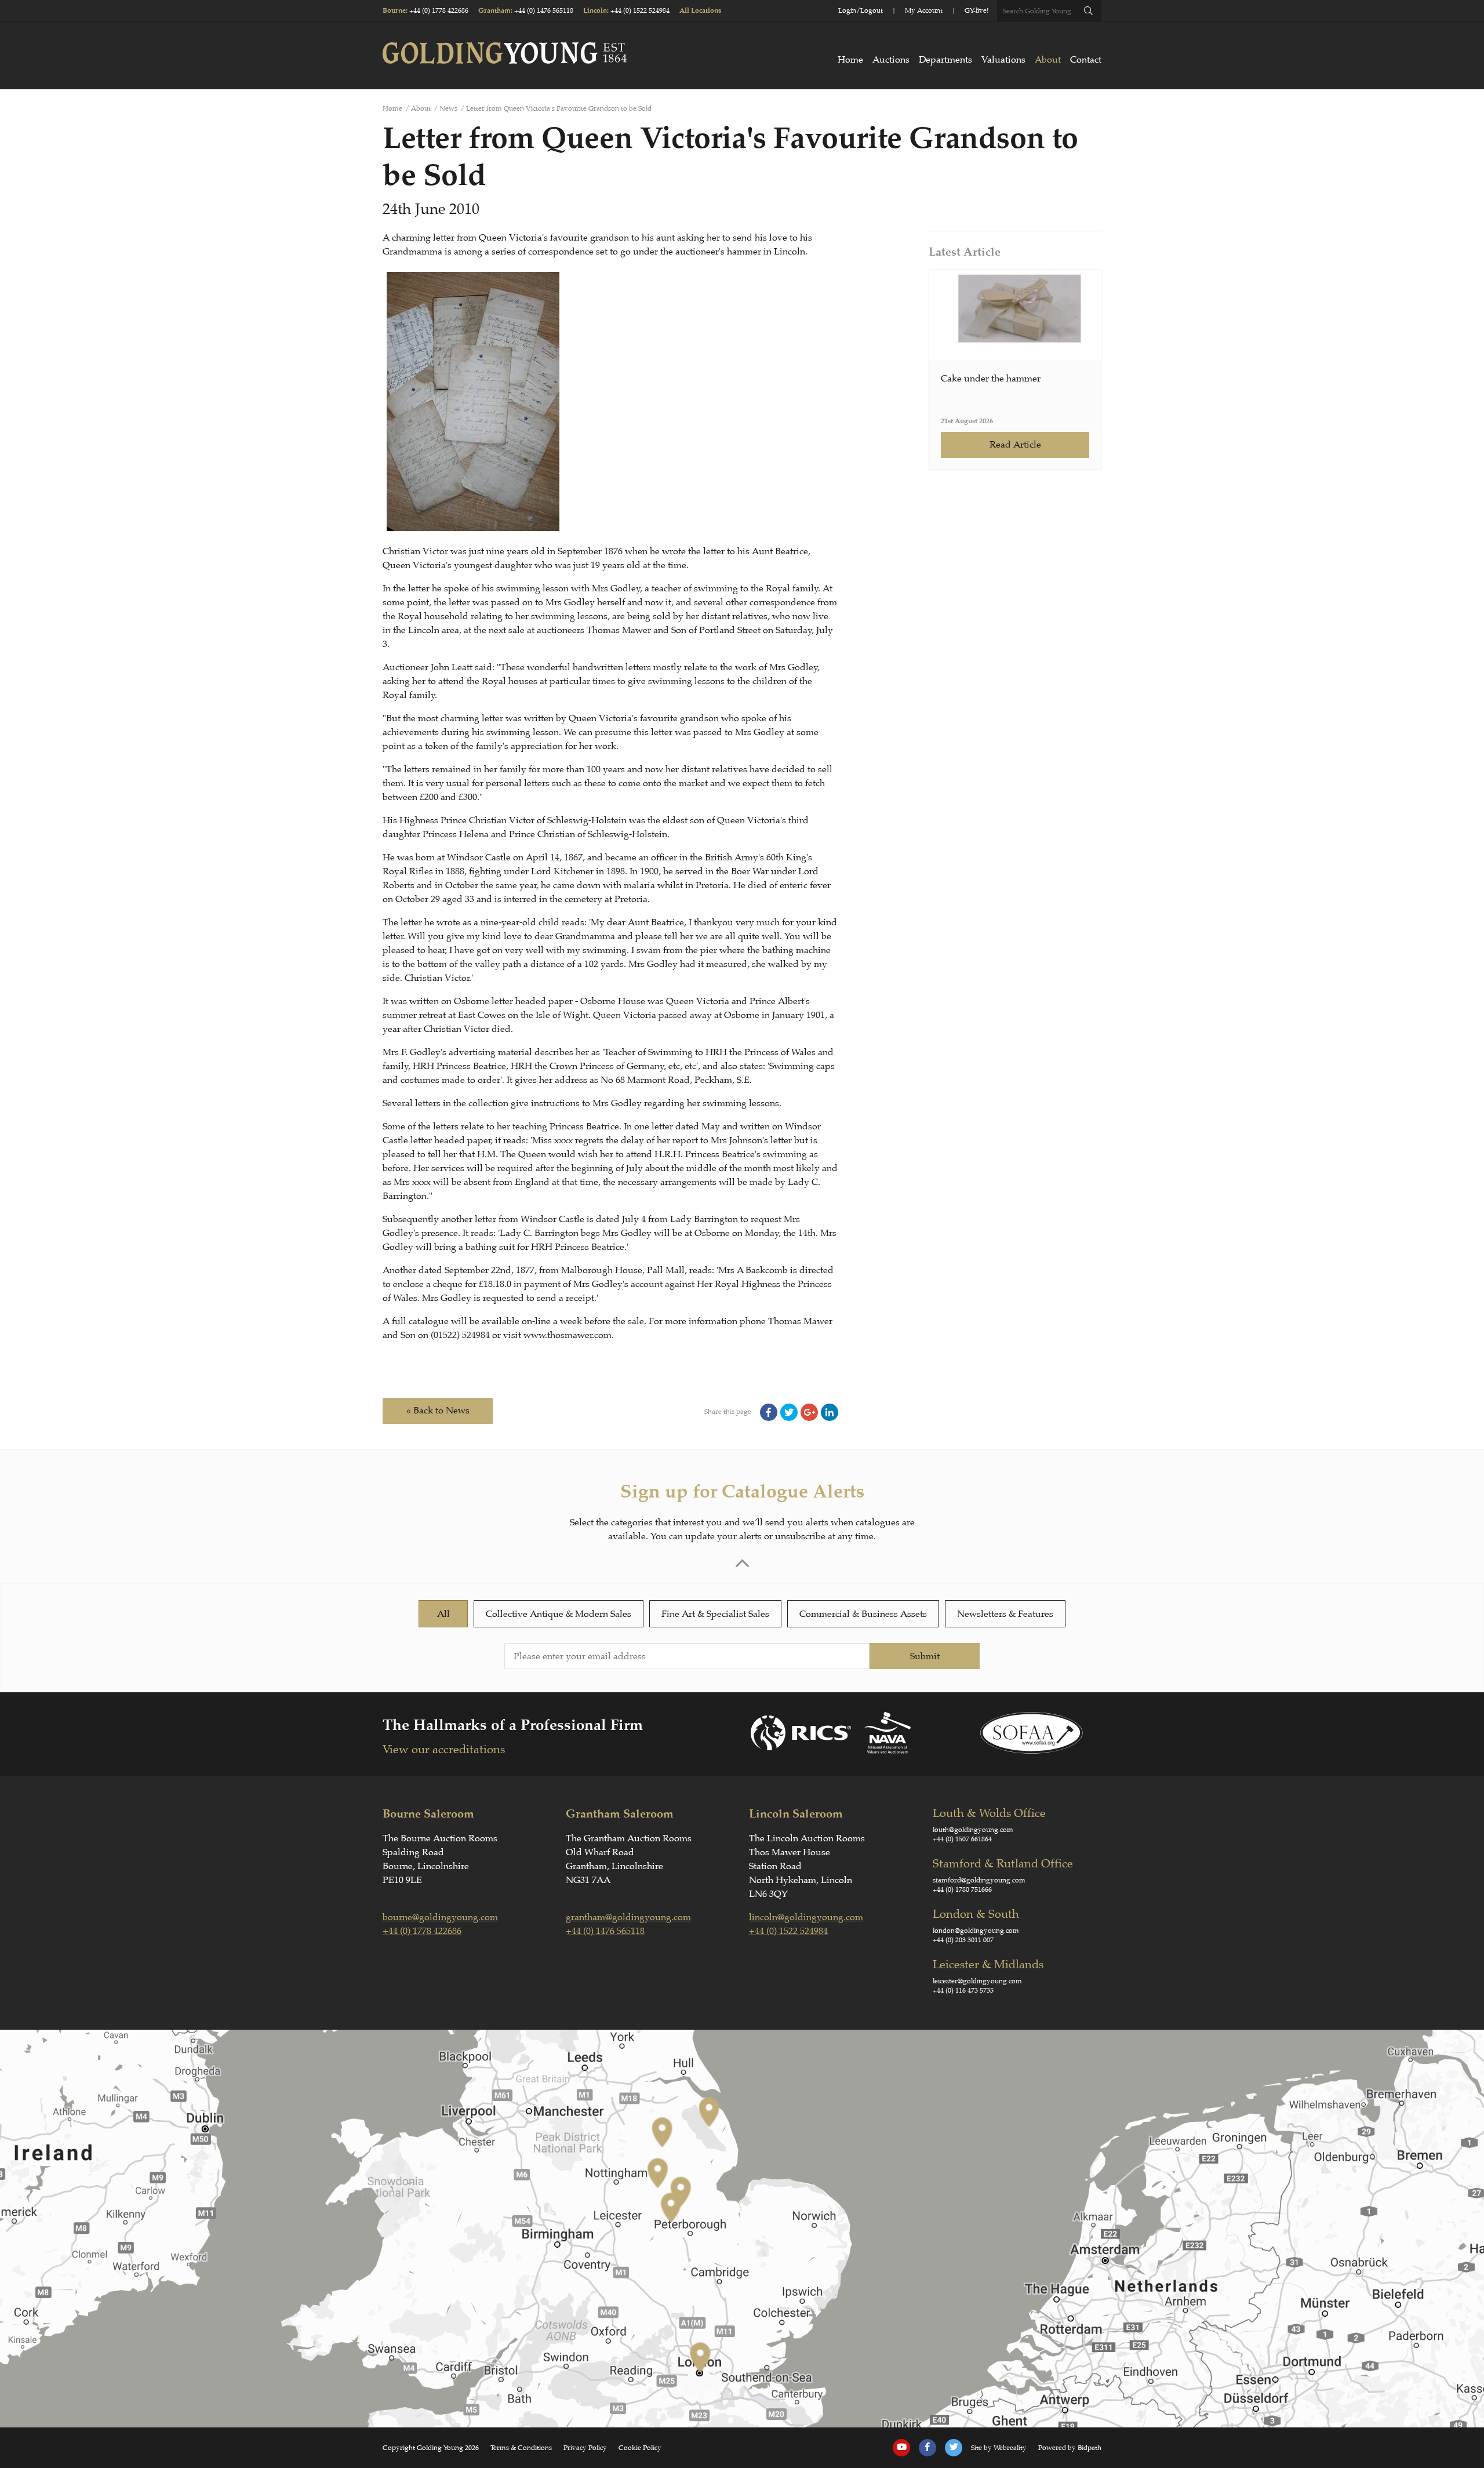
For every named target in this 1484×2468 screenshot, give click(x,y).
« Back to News (438, 1411)
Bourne (394, 11)
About (1048, 60)
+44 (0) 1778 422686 (439, 10)
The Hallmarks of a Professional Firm (513, 1725)
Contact (1086, 60)
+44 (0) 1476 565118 (544, 10)
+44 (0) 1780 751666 (962, 1889)
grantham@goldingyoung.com (628, 1917)
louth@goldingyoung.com (973, 1830)
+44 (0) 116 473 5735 (963, 1990)
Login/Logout (861, 10)
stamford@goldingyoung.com (979, 1880)
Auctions (891, 60)
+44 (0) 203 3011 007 (963, 1940)
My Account (924, 10)
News (448, 108)
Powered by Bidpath (1070, 2448)
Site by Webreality (999, 2448)
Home (850, 60)
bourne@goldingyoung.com (440, 1917)
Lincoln (595, 11)
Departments (945, 60)
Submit (925, 1656)
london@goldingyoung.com (976, 1931)
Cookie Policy (640, 2448)
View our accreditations (444, 1749)
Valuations (1003, 60)
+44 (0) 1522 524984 (640, 10)
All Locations (700, 11)
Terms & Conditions (521, 2448)
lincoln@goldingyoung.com (806, 1917)
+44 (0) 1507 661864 (962, 1839)
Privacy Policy (585, 2448)
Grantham (494, 11)
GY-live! (976, 10)
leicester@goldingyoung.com (977, 1981)
